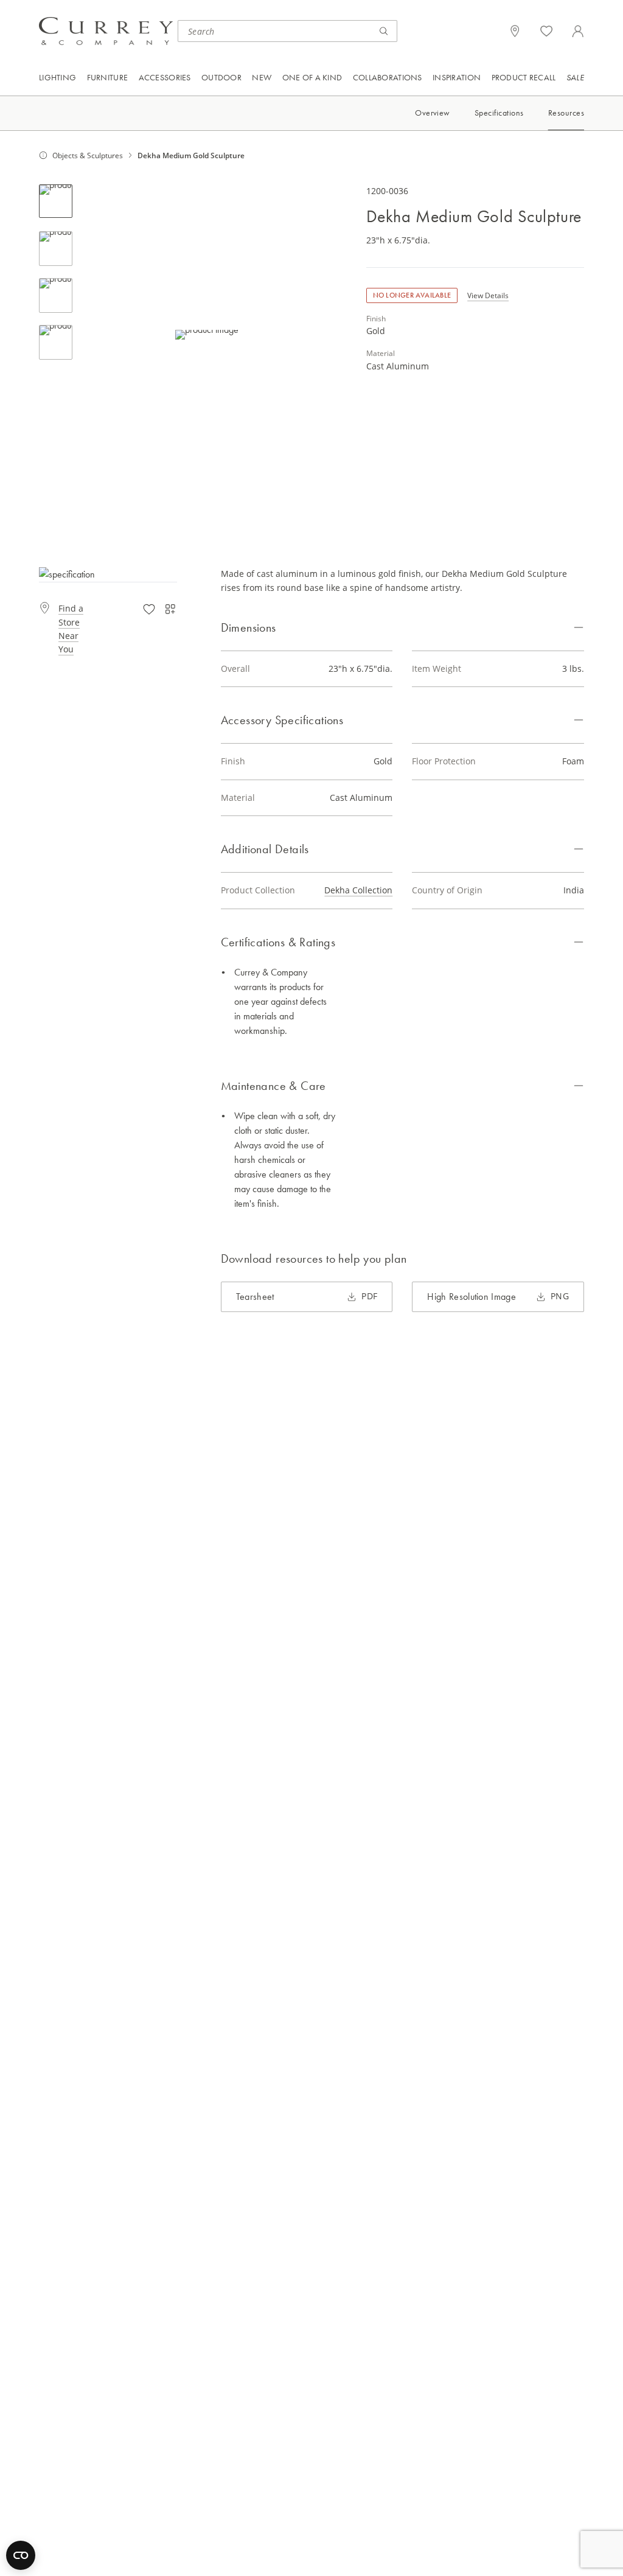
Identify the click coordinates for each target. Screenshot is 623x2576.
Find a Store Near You (71, 629)
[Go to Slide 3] (56, 295)
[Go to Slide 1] (56, 201)
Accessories (165, 77)
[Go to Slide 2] (56, 249)
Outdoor (221, 77)
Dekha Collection (358, 890)
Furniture (108, 77)
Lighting (57, 77)
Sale (575, 77)
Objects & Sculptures (88, 155)
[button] (207, 334)
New (262, 77)
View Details (488, 295)
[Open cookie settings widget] (21, 2555)
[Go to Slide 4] (56, 342)
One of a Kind (312, 77)
